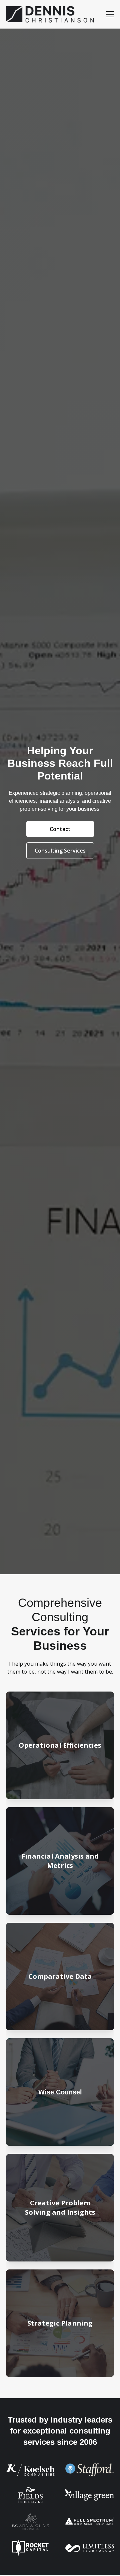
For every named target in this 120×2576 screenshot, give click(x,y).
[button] (110, 14)
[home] (50, 14)
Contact (60, 829)
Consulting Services (60, 851)
